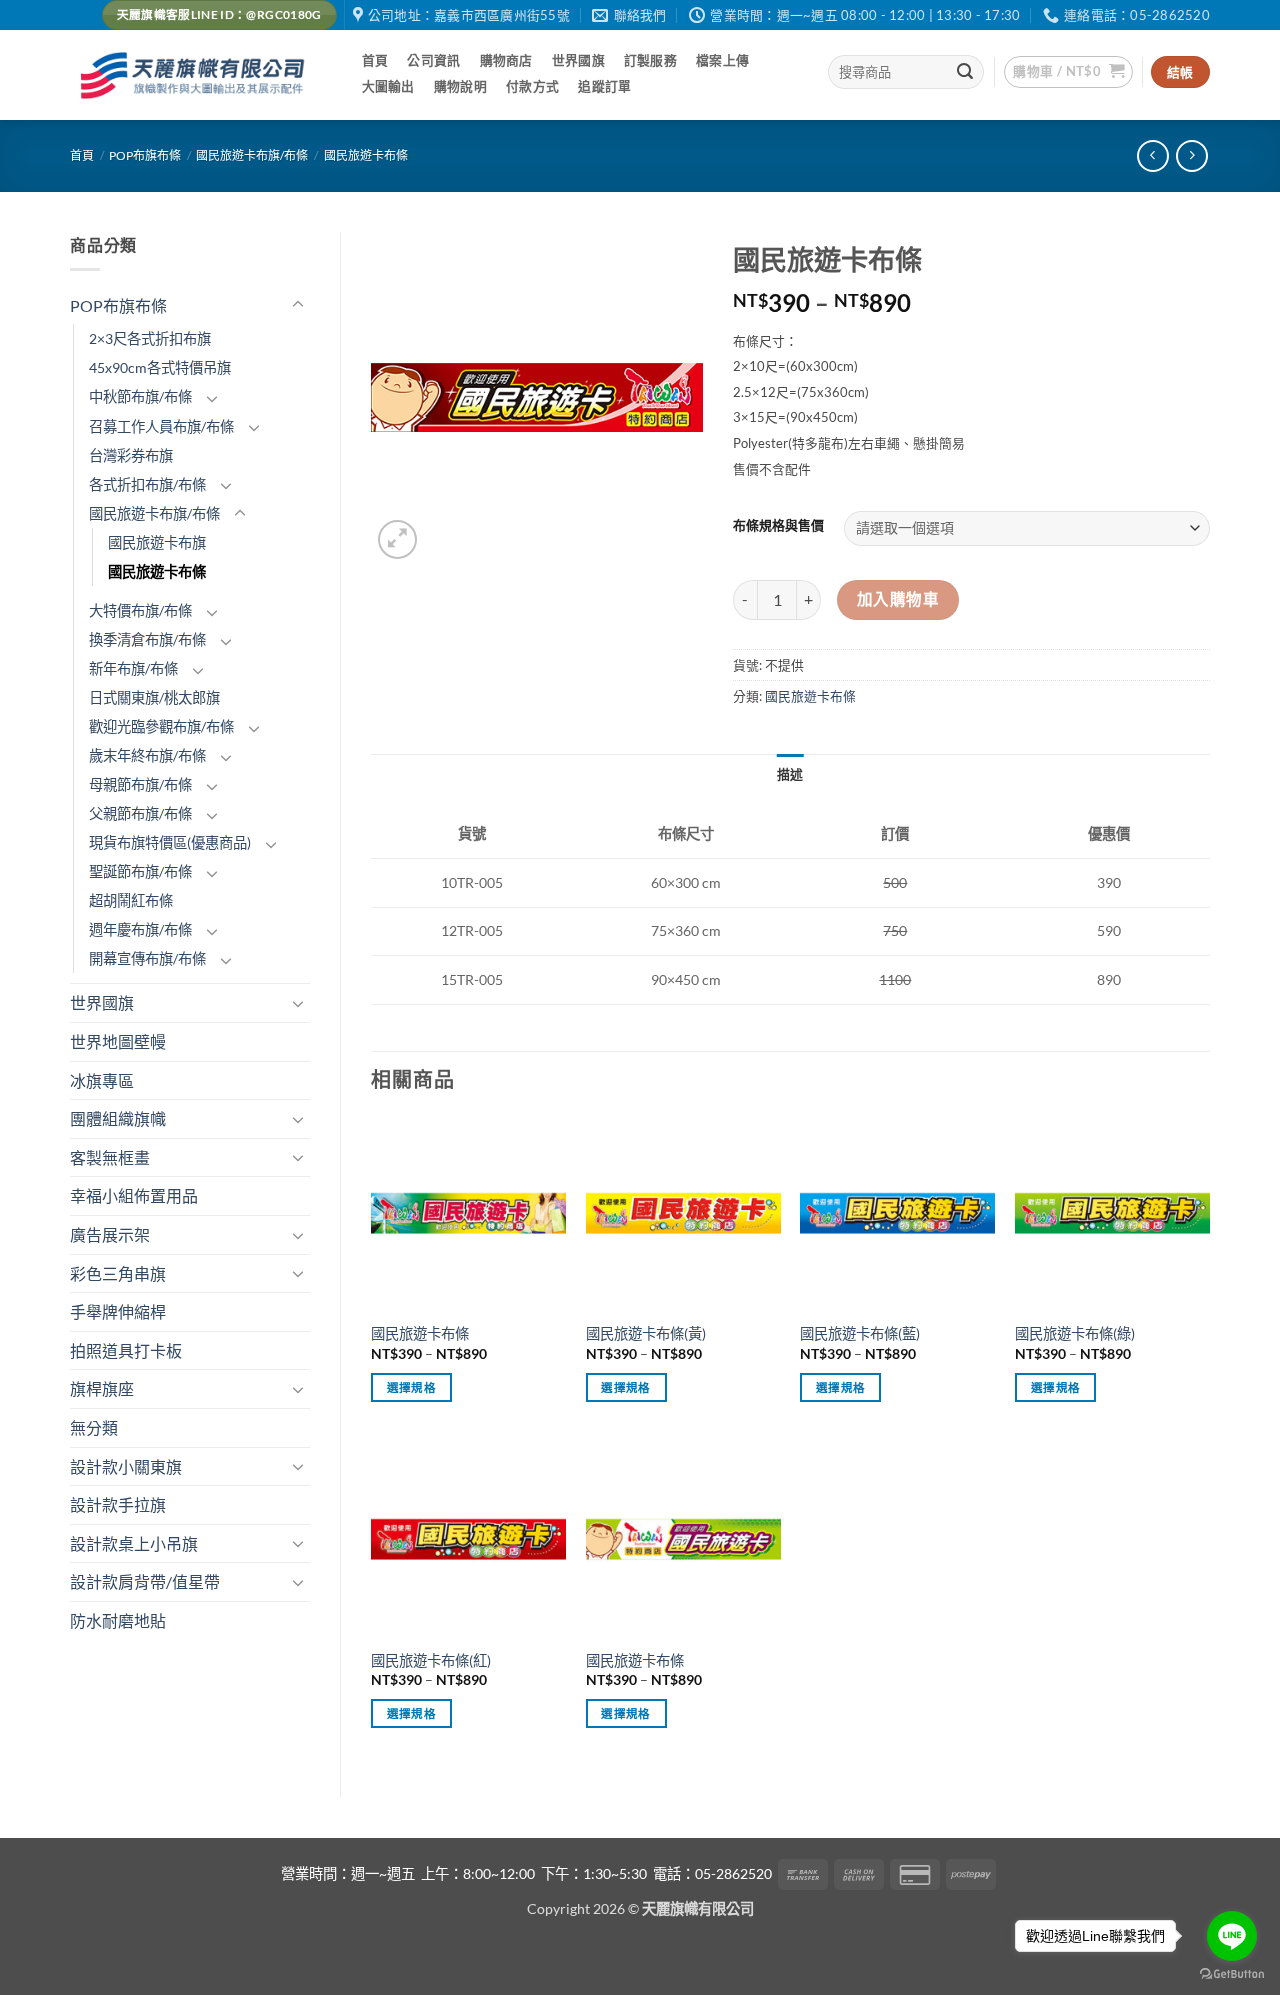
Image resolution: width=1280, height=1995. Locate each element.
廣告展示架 (110, 1234)
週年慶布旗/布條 (140, 929)
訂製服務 (650, 60)
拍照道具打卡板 (126, 1350)
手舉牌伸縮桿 (118, 1311)
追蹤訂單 (604, 86)
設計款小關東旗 (126, 1466)
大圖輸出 (388, 86)
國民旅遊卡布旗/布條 (252, 155)
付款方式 (532, 86)
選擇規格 (411, 1387)
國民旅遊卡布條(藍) (860, 1333)
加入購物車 (898, 599)
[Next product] (1152, 155)
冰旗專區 (102, 1080)
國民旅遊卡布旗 (157, 542)
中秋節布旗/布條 (140, 396)
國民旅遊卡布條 (366, 155)
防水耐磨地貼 (118, 1620)
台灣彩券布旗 (131, 455)
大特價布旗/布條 (140, 610)
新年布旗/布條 (133, 668)
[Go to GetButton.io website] (1232, 1974)
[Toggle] (298, 305)
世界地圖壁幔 (118, 1041)
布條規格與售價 (778, 526)
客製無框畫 (110, 1157)
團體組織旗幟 (118, 1118)
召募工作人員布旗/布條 (161, 426)
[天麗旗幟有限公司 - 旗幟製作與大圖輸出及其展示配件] (196, 75)
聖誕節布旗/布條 (140, 871)
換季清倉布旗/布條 (147, 639)
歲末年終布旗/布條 (147, 755)
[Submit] (966, 72)
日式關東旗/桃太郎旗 (154, 697)
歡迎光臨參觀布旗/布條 (161, 726)
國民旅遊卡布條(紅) (431, 1660)
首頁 (375, 60)
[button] (1068, 72)
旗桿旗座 (102, 1388)
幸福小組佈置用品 (134, 1195)
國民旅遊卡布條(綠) (1075, 1333)
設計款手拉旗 (118, 1504)
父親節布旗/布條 (140, 813)
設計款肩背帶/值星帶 (145, 1581)
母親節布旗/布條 (140, 784)
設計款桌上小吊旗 (134, 1543)
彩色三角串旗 (118, 1273)
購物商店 (506, 60)
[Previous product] (1191, 155)
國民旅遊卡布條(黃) (646, 1333)
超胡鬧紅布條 (131, 900)
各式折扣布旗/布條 (147, 484)
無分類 (94, 1427)
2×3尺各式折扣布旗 (150, 338)
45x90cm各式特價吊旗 (160, 367)
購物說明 (460, 86)
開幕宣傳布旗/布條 (147, 958)
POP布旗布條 (145, 155)
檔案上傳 (722, 60)
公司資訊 (433, 60)
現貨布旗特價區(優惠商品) (170, 842)
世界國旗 (578, 60)
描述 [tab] (790, 774)
